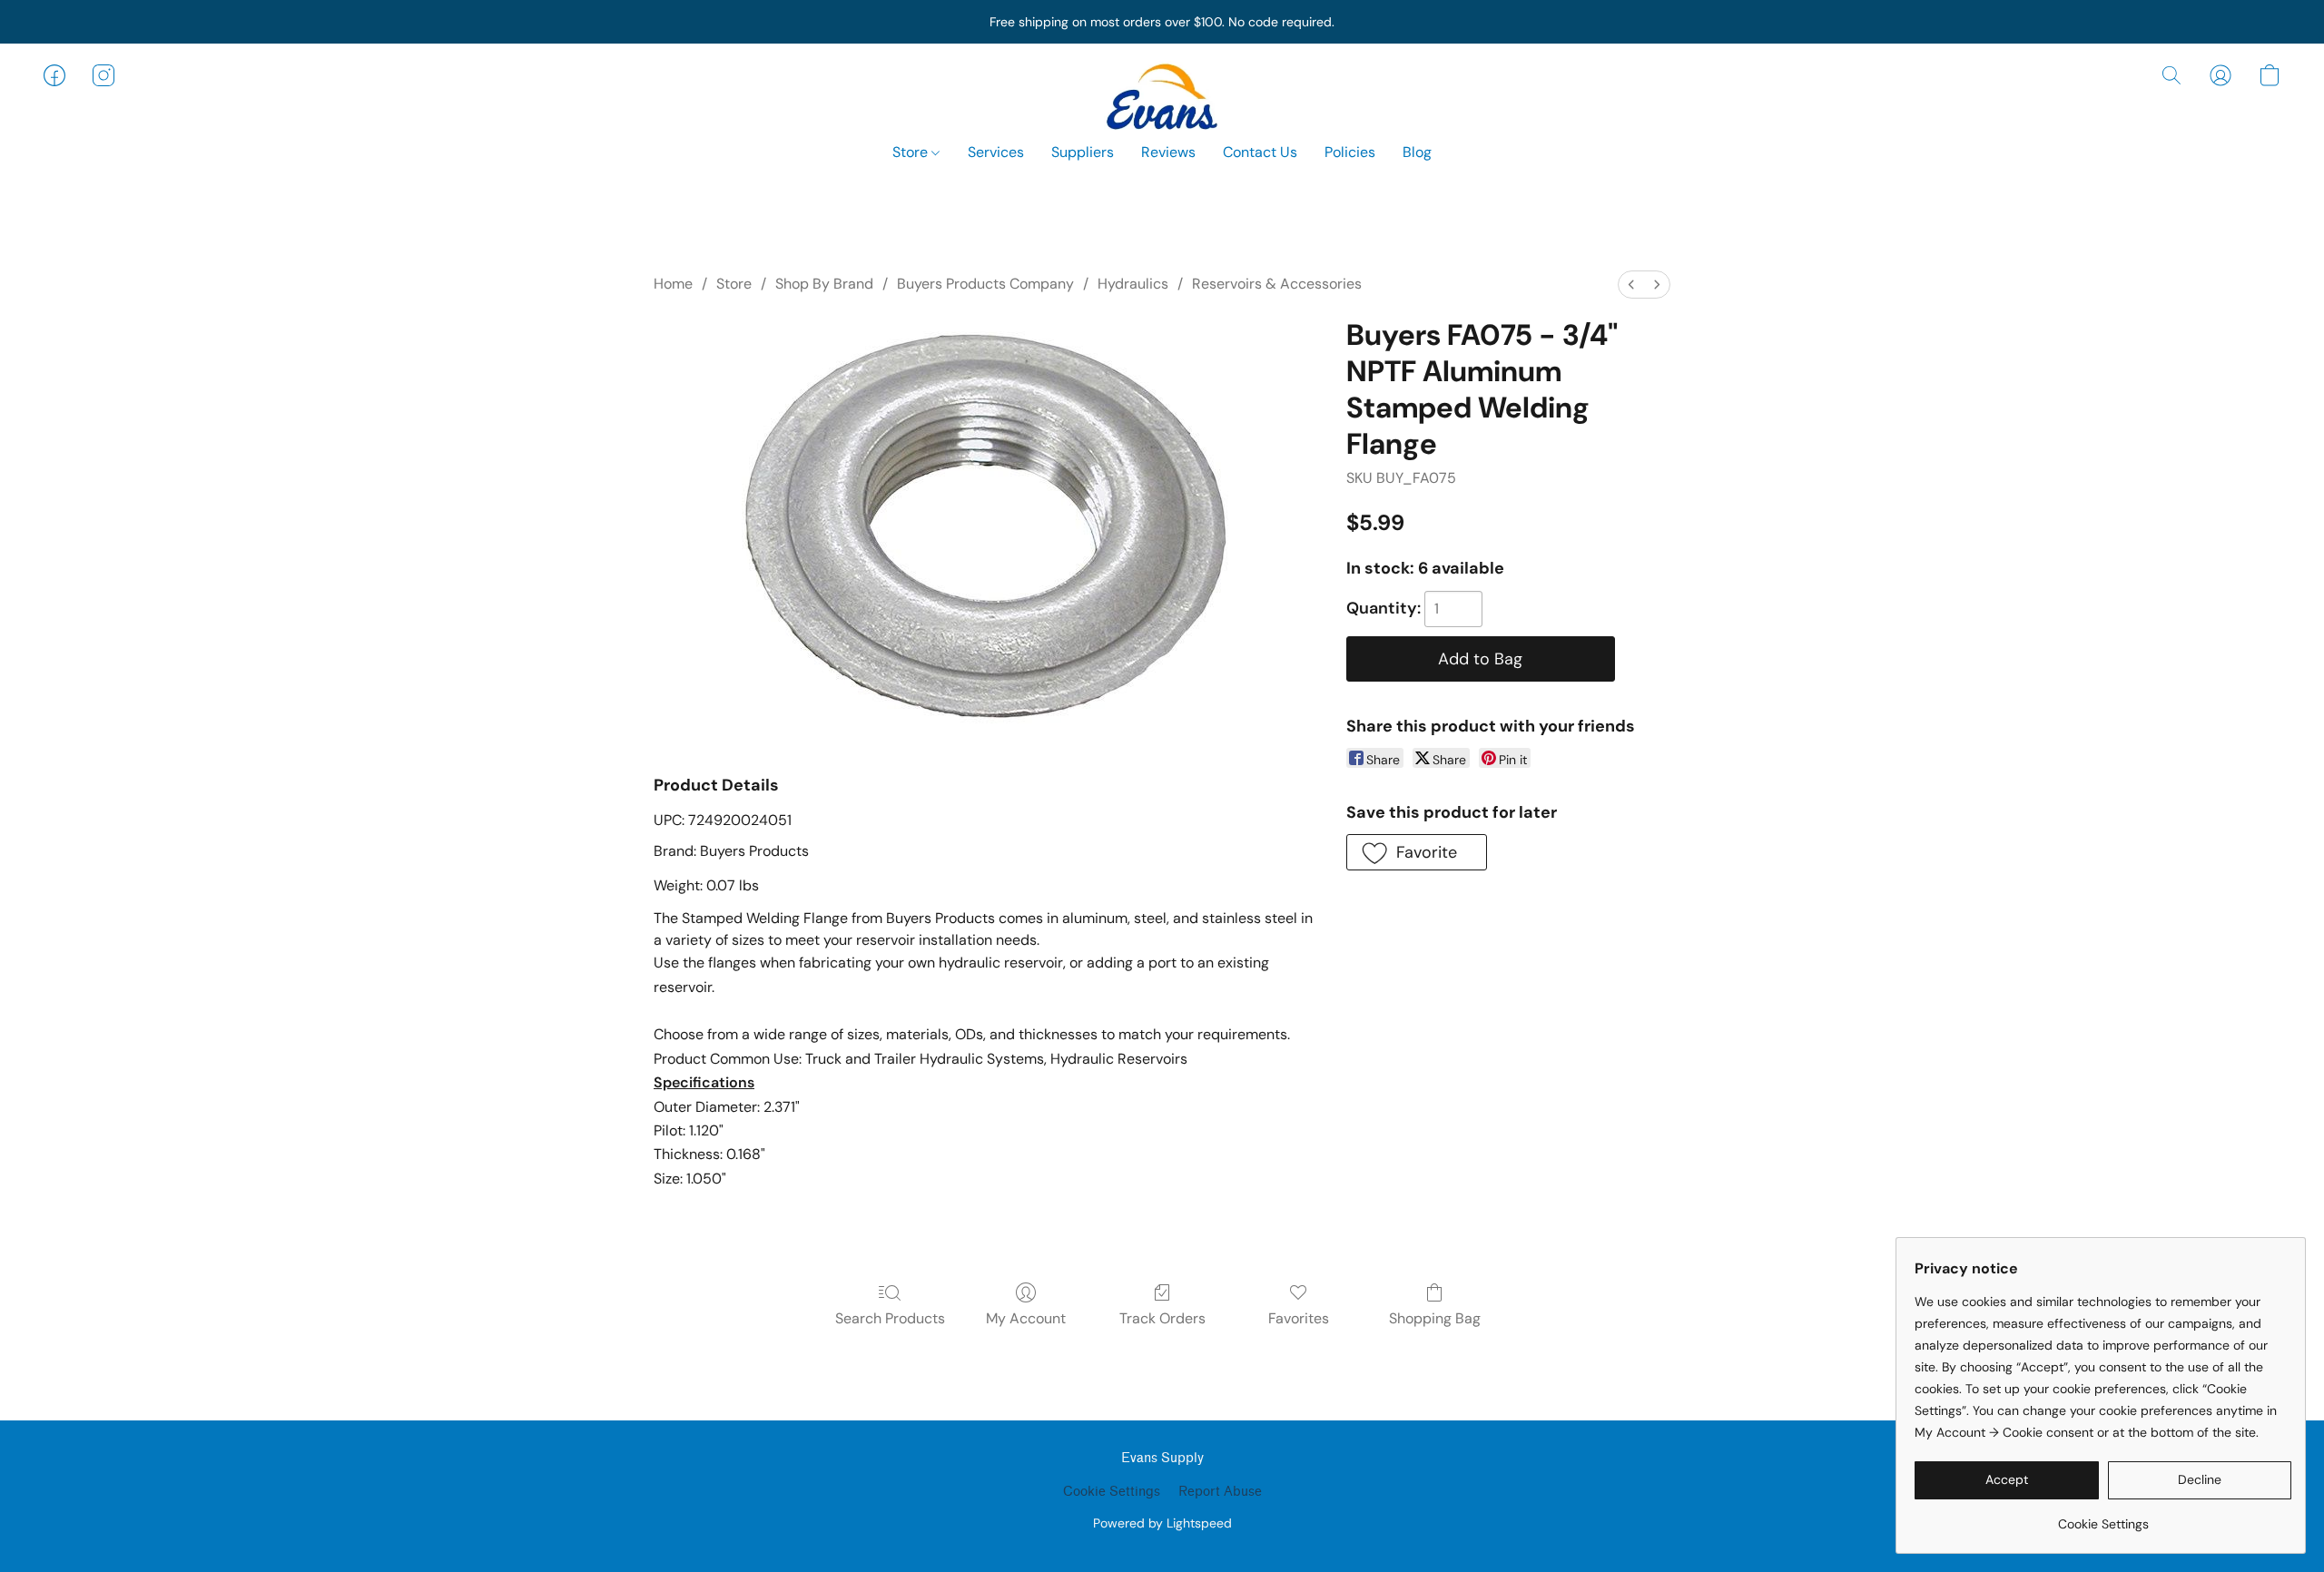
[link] (2103, 1517)
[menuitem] (1631, 285)
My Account (1026, 1318)
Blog (1417, 152)
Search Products (890, 1318)
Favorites (1299, 1318)
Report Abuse (1220, 1492)
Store (912, 152)
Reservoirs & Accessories (1277, 284)
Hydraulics (1133, 284)
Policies (1350, 152)
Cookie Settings (1112, 1492)
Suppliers (1083, 152)
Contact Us (1260, 152)
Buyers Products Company (985, 284)
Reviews (1168, 152)
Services (996, 152)
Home (673, 284)
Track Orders (1162, 1318)
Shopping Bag (1435, 1318)
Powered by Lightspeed (1162, 1523)
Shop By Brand (824, 284)
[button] (1162, 93)
